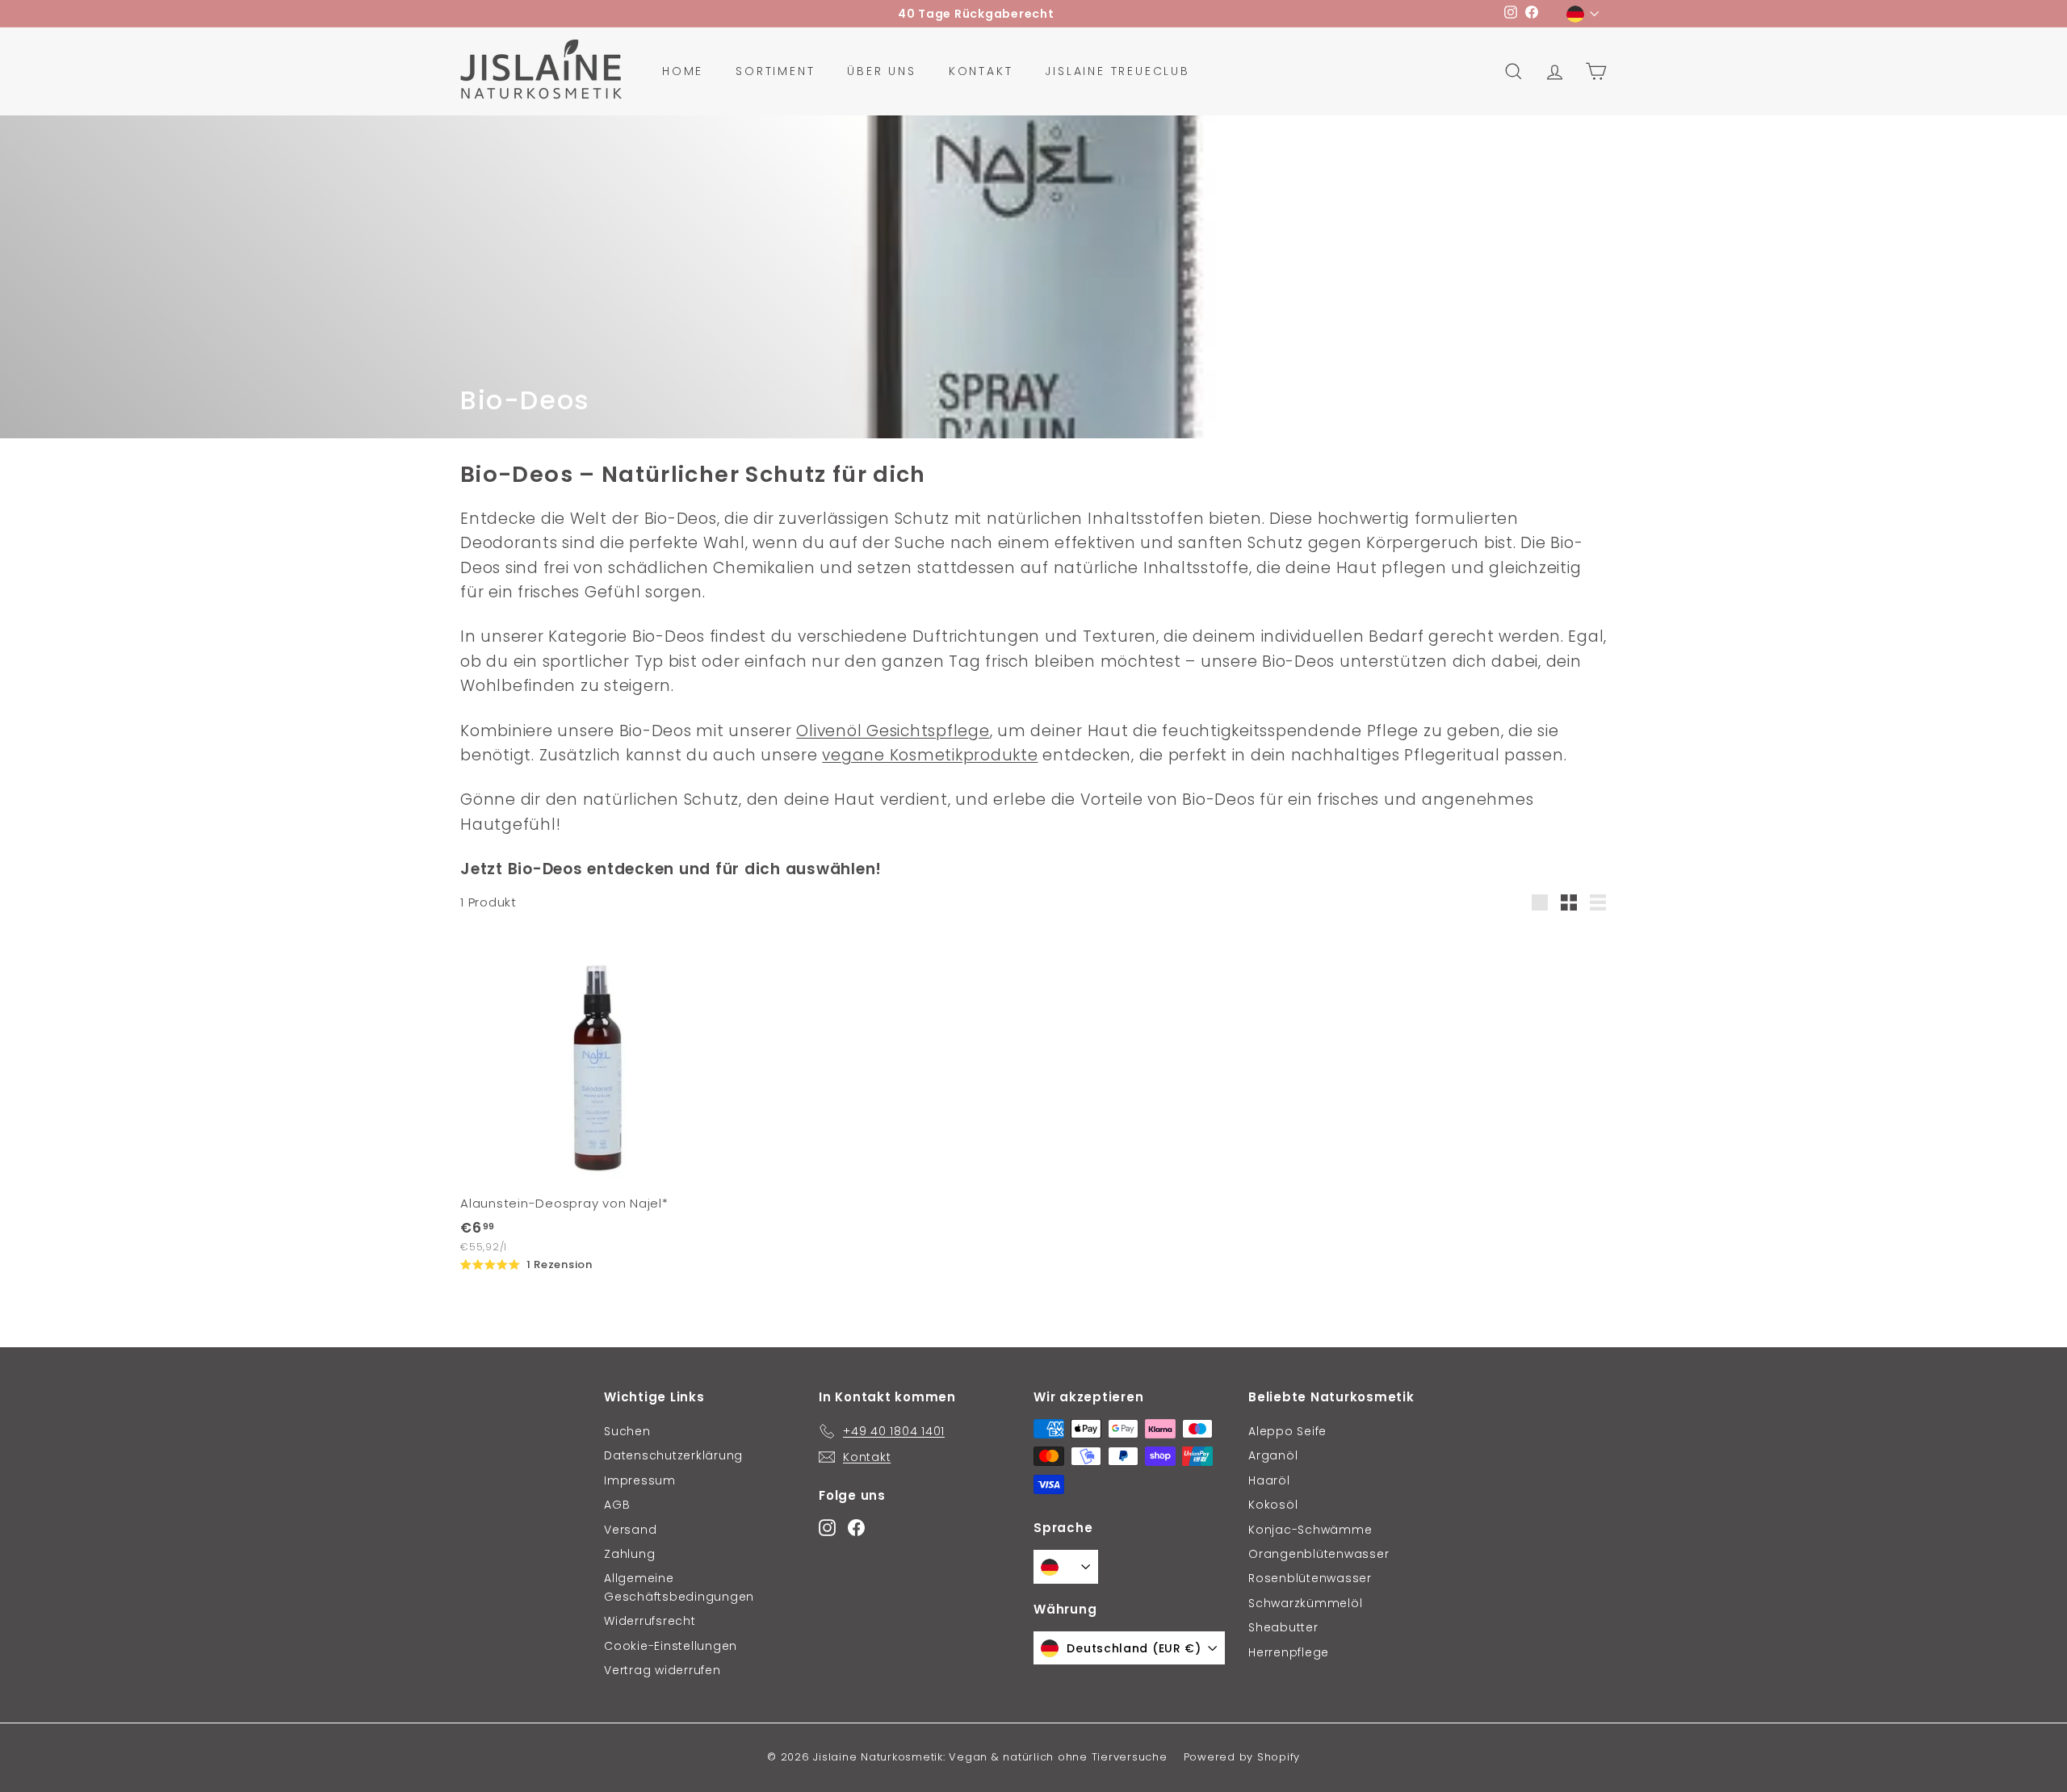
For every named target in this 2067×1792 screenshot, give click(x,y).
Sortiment (775, 71)
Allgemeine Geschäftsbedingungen (679, 1587)
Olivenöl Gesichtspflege (893, 731)
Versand (630, 1530)
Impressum (640, 1480)
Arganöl (1273, 1455)
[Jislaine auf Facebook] (856, 1527)
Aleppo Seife (1287, 1431)
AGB (617, 1505)
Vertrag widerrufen (662, 1670)
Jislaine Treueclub (1117, 71)
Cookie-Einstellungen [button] (671, 1646)
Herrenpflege (1289, 1652)
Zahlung (629, 1554)
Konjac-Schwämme (1310, 1530)
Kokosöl (1273, 1505)
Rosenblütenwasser (1310, 1578)
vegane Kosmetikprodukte (930, 755)
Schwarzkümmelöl (1305, 1603)
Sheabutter (1283, 1627)
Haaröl (1269, 1480)
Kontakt (981, 71)
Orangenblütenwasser (1319, 1554)
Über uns (881, 71)
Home (683, 71)
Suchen (627, 1431)
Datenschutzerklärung (673, 1455)
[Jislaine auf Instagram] (827, 1527)
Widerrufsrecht (650, 1621)
